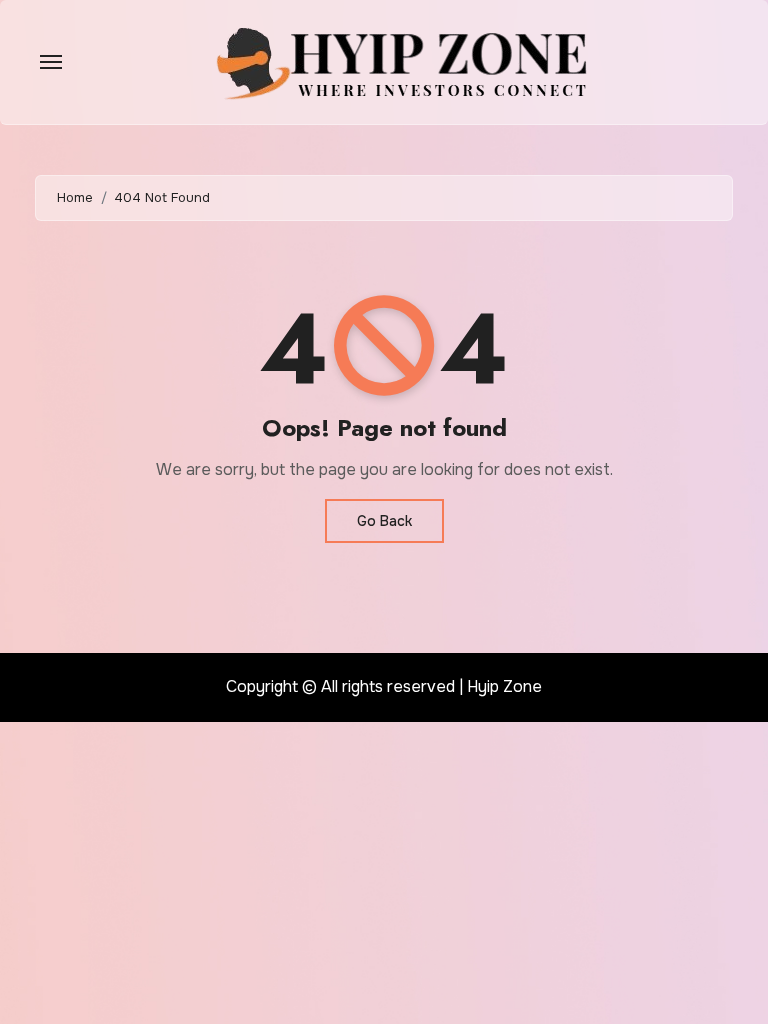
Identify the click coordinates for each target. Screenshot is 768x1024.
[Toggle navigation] (51, 62)
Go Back (384, 521)
